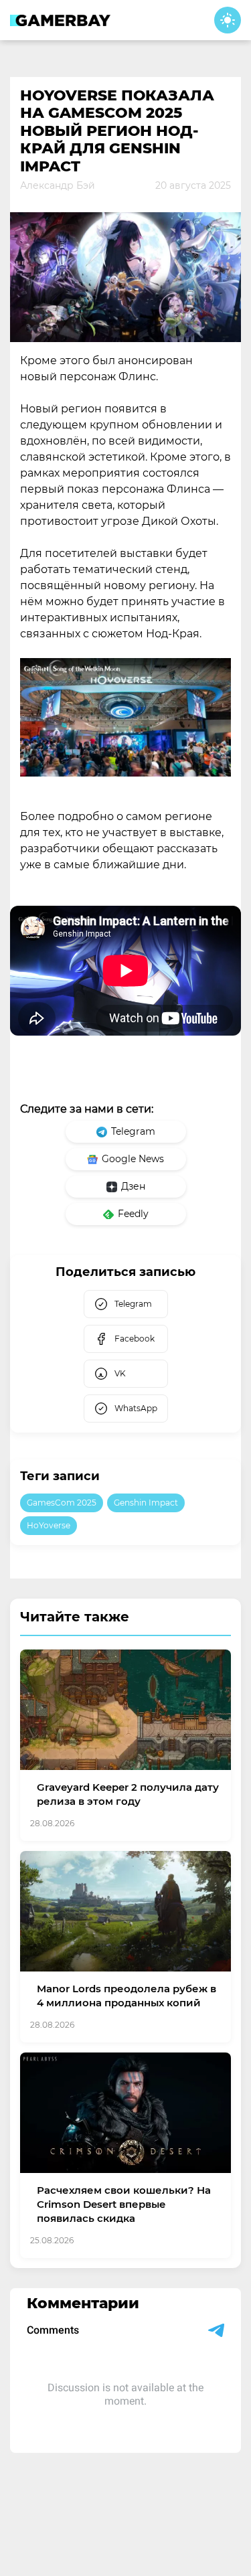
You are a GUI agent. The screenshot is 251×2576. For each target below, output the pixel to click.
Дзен (133, 1186)
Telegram (133, 1131)
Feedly (133, 1214)
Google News (133, 1159)
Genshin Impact (146, 1503)
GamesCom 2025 (62, 1503)
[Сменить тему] (228, 20)
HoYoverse (49, 1525)
